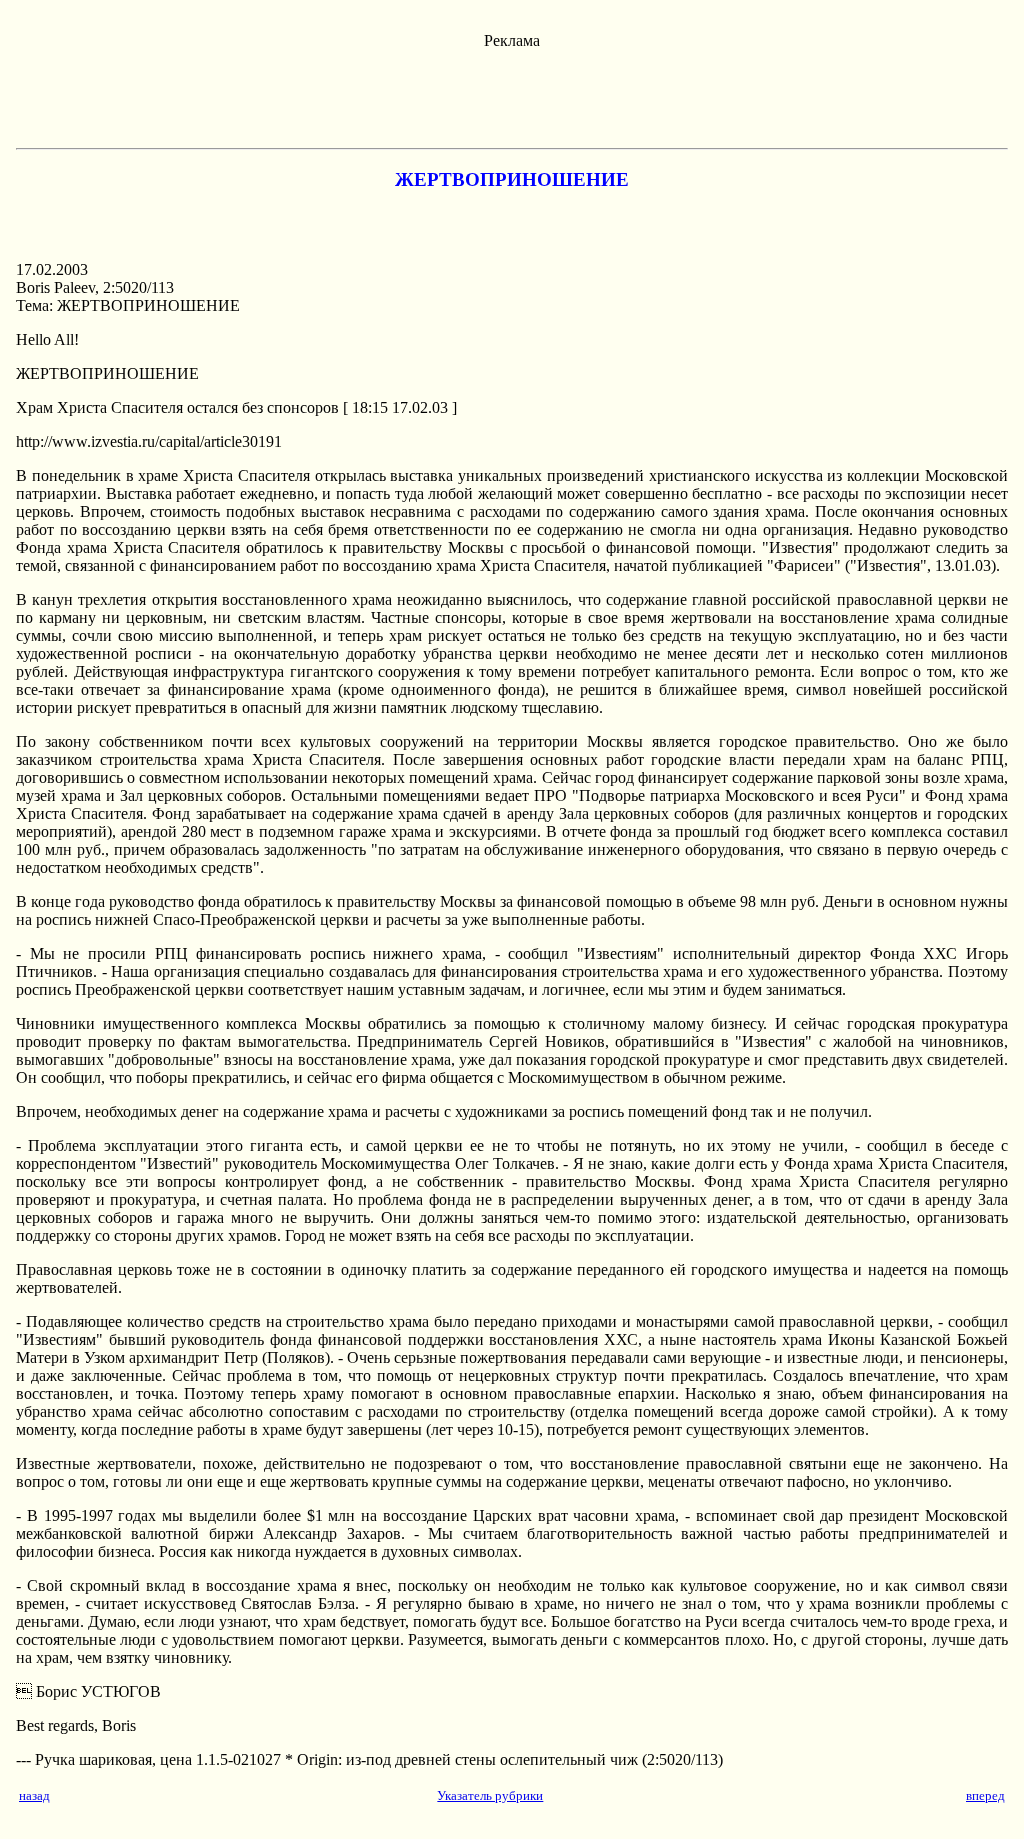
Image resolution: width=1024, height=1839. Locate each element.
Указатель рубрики (490, 1795)
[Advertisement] (512, 95)
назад (34, 1795)
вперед (985, 1795)
